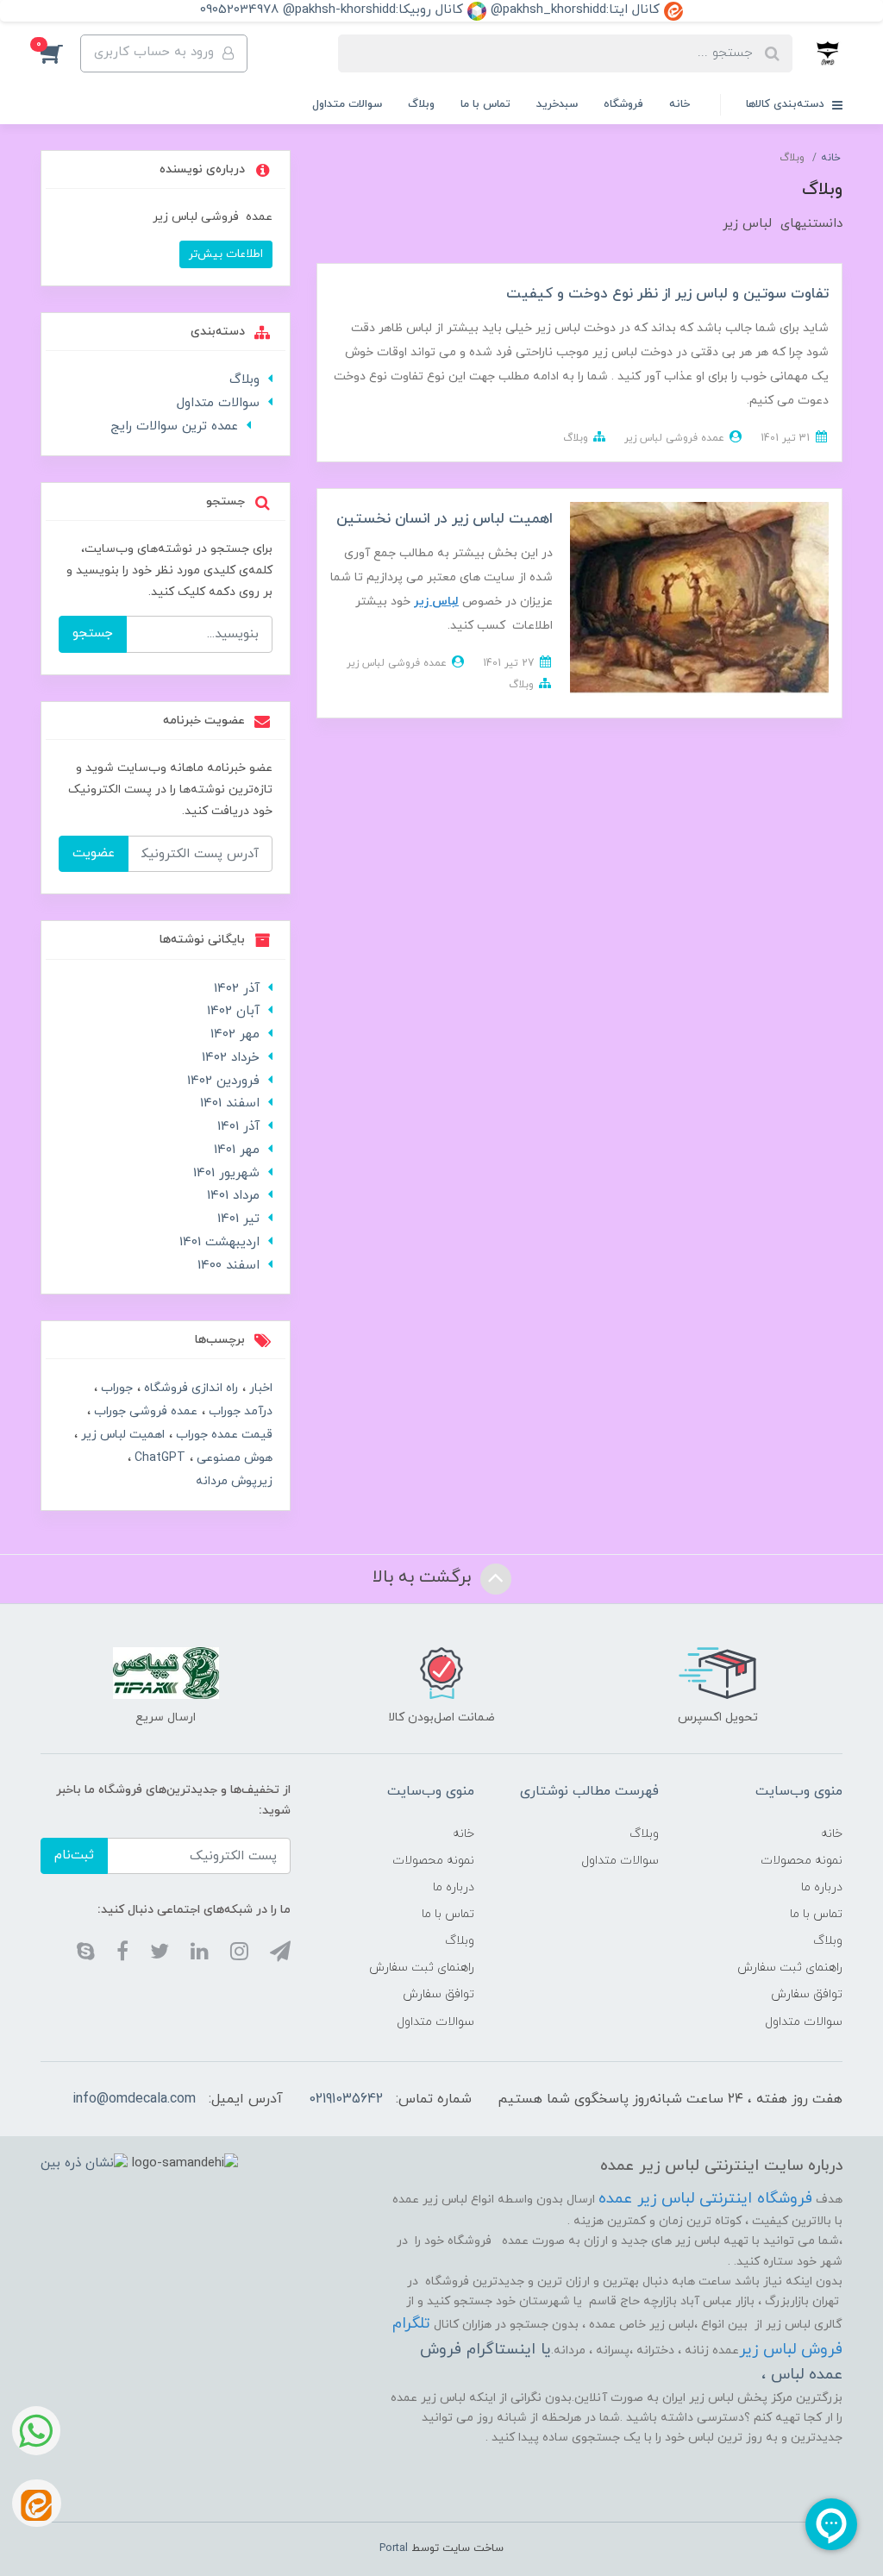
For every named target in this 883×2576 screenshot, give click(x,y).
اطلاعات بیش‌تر (226, 254)
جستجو (93, 633)
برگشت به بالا (424, 1578)
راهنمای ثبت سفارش (790, 1968)
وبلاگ (421, 104)
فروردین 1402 (223, 1081)
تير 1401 (238, 1219)
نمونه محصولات (802, 1861)
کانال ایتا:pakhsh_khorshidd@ (577, 10)
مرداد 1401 (233, 1196)
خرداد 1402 (231, 1058)
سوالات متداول (347, 104)
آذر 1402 (237, 989)
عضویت (94, 853)
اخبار (259, 1388)
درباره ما (822, 1887)
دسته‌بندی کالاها (787, 104)
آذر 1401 (238, 1127)
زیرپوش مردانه (234, 1481)
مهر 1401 (237, 1150)
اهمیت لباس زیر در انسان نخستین (445, 519)
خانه (679, 104)
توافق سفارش (807, 1994)
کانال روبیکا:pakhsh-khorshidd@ (375, 10)
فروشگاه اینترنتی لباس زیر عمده (705, 2199)
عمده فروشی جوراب (144, 1411)
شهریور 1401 (226, 1173)
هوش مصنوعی (233, 1458)
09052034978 (239, 10)
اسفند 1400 (229, 1266)
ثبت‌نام (74, 1855)
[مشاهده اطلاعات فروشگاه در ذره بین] (84, 2163)
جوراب (115, 1388)
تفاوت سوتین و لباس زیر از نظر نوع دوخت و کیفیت (667, 294)
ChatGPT (158, 1458)
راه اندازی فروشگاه (189, 1388)
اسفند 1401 (230, 1103)
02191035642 (346, 2099)
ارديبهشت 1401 (219, 1242)
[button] (60, 53)
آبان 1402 (233, 1011)
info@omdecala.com (134, 2099)
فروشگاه (623, 104)
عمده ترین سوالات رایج (174, 426)
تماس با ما (485, 104)
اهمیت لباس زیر (121, 1435)
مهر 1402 (235, 1034)
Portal (394, 2548)
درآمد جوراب (239, 1411)
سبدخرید (557, 104)
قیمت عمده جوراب (222, 1435)
